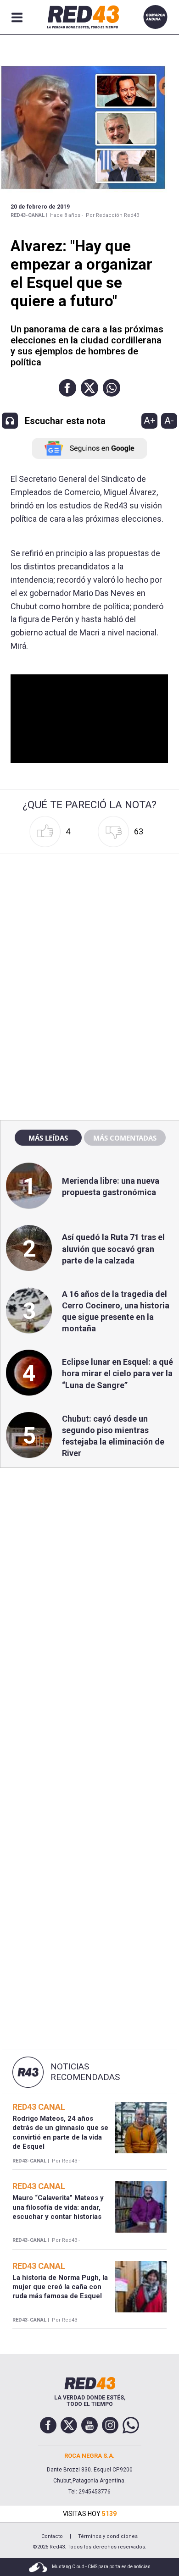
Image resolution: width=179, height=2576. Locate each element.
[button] (67, 388)
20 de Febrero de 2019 (40, 207)
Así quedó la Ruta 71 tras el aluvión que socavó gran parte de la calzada (113, 1249)
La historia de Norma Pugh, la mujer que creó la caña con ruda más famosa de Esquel (60, 2287)
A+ (150, 420)
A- (169, 420)
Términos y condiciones (108, 2536)
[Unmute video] (89, 719)
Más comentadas (125, 1138)
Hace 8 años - (67, 215)
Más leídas (48, 1138)
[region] (89, 916)
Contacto (52, 2536)
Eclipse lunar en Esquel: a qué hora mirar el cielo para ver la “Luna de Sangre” (117, 1373)
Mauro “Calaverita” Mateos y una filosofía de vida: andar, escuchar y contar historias (58, 2207)
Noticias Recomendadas (85, 2072)
